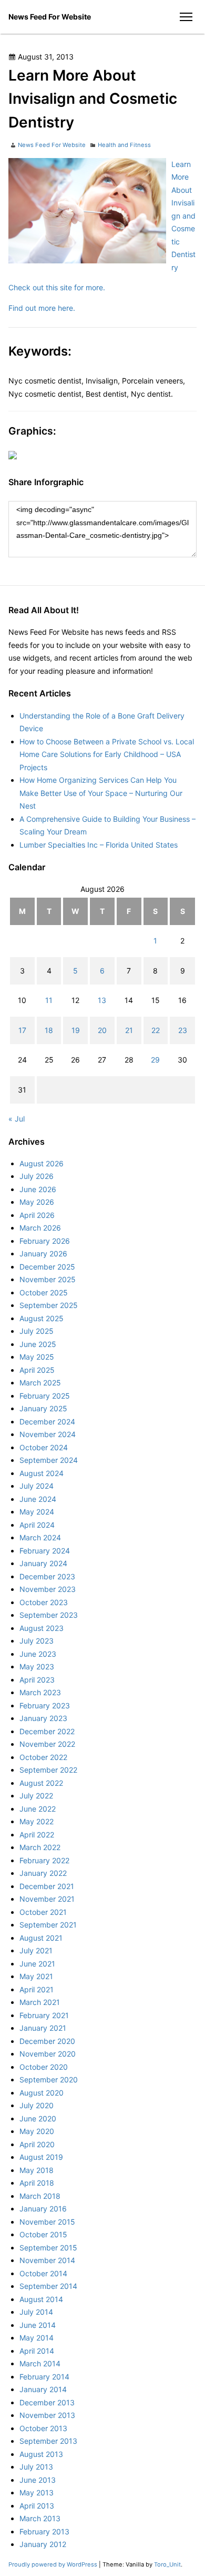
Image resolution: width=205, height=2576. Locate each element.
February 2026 (45, 1241)
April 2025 (37, 1370)
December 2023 (47, 1576)
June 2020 (38, 2118)
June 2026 (38, 1189)
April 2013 (37, 2506)
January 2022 (43, 1873)
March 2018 (40, 2196)
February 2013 (44, 2531)
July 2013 (36, 2467)
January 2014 (43, 2389)
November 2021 (47, 1899)
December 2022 (47, 1731)
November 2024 (48, 1434)
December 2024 (47, 1422)
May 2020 (37, 2131)
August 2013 (41, 2454)
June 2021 (37, 1964)
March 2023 (40, 1692)
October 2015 (43, 2234)
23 (183, 1030)
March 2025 (40, 1383)
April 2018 (37, 2183)
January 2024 (43, 1563)
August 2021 (41, 1938)
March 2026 (40, 1228)
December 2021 (47, 1886)
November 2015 (47, 2222)
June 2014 (38, 2325)
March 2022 (40, 1847)
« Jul (17, 1119)
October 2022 (43, 1757)
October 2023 (44, 1602)
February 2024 (45, 1551)
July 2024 (37, 1486)
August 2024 (42, 1473)
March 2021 (40, 2002)
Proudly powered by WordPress (54, 2564)
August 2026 (42, 1163)
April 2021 (37, 1989)
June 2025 (38, 1344)
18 (49, 1030)
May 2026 (37, 1202)
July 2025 (37, 1331)
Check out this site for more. (57, 287)
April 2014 (37, 2351)
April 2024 (37, 1525)
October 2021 (43, 1912)
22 (156, 1030)
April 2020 (37, 2144)
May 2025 (37, 1357)
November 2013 (47, 2415)
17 (22, 1030)
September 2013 (48, 2441)
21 (129, 1030)
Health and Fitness (124, 145)
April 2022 (37, 1835)
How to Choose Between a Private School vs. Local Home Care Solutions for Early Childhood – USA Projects (107, 754)
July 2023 (37, 1641)
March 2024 (40, 1537)
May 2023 (37, 1666)
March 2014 (40, 2363)
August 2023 (42, 1628)
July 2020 (37, 2105)
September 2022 (48, 1770)
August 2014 (41, 2299)
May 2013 (37, 2493)
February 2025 (45, 1396)
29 (155, 1060)
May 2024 (37, 1512)
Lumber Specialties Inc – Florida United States (99, 845)
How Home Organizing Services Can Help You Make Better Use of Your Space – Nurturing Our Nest (101, 793)
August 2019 (41, 2157)
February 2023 (45, 1705)
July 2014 (36, 2312)
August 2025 (42, 1318)
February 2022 (44, 1860)
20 (102, 1030)
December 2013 (47, 2402)
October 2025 (44, 1292)
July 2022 (36, 1796)
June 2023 (38, 1654)
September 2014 (48, 2286)
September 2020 (49, 2080)
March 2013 (40, 2518)
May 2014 (37, 2338)
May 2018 (37, 2170)
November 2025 (48, 1279)
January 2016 (43, 2209)
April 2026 (37, 1215)
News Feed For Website (50, 17)
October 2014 (43, 2273)
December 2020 (47, 2041)
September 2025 (49, 1305)
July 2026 (37, 1176)
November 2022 (47, 1744)
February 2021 (44, 2015)
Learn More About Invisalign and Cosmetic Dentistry (183, 216)
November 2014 (47, 2260)
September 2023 (49, 1615)
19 (76, 1030)
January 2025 (43, 1408)
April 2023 (37, 1680)
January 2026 (43, 1253)
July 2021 (36, 1950)
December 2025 (47, 1267)
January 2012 (43, 2544)
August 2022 (41, 1783)
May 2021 (36, 1976)
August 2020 (42, 2093)
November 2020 (48, 2054)
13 (102, 1000)
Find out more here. (42, 308)
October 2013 (43, 2428)
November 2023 (48, 1589)
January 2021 (43, 2028)
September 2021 (48, 1925)
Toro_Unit (167, 2564)
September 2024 (49, 1460)
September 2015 (48, 2248)
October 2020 (44, 2067)
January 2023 (43, 1718)
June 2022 (38, 1809)
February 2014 (44, 2377)
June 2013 (38, 2480)
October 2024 (44, 1447)
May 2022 (37, 1821)
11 (49, 1000)
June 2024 (38, 1499)
